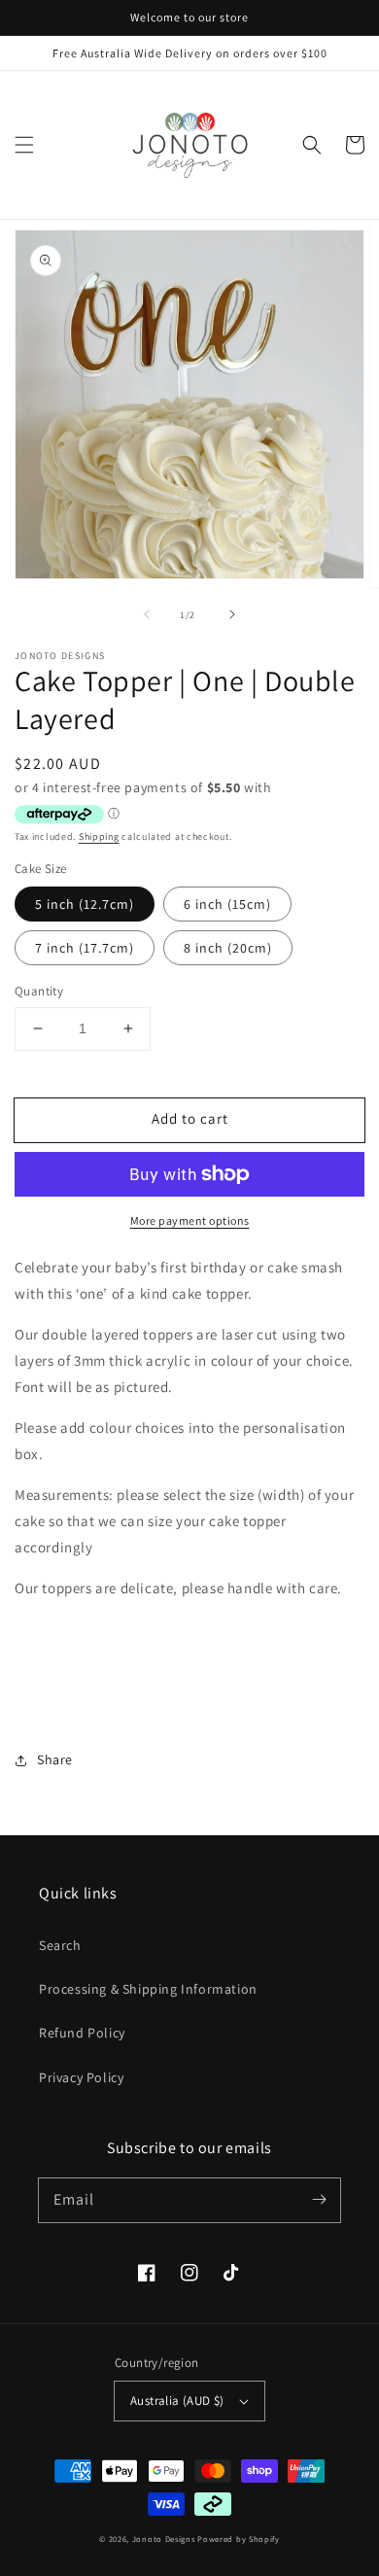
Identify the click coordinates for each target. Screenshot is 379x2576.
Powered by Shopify (239, 2539)
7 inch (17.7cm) (85, 948)
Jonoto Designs (164, 2539)
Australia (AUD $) (177, 2401)
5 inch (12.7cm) (85, 904)
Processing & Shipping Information (148, 1989)
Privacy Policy (81, 2077)
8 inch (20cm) (228, 948)
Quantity (39, 991)
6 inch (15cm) (227, 904)
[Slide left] (147, 614)
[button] (24, 145)
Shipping (99, 836)
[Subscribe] (319, 2200)
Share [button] (55, 1759)
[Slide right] (232, 614)
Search (60, 1945)
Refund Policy (82, 2033)
